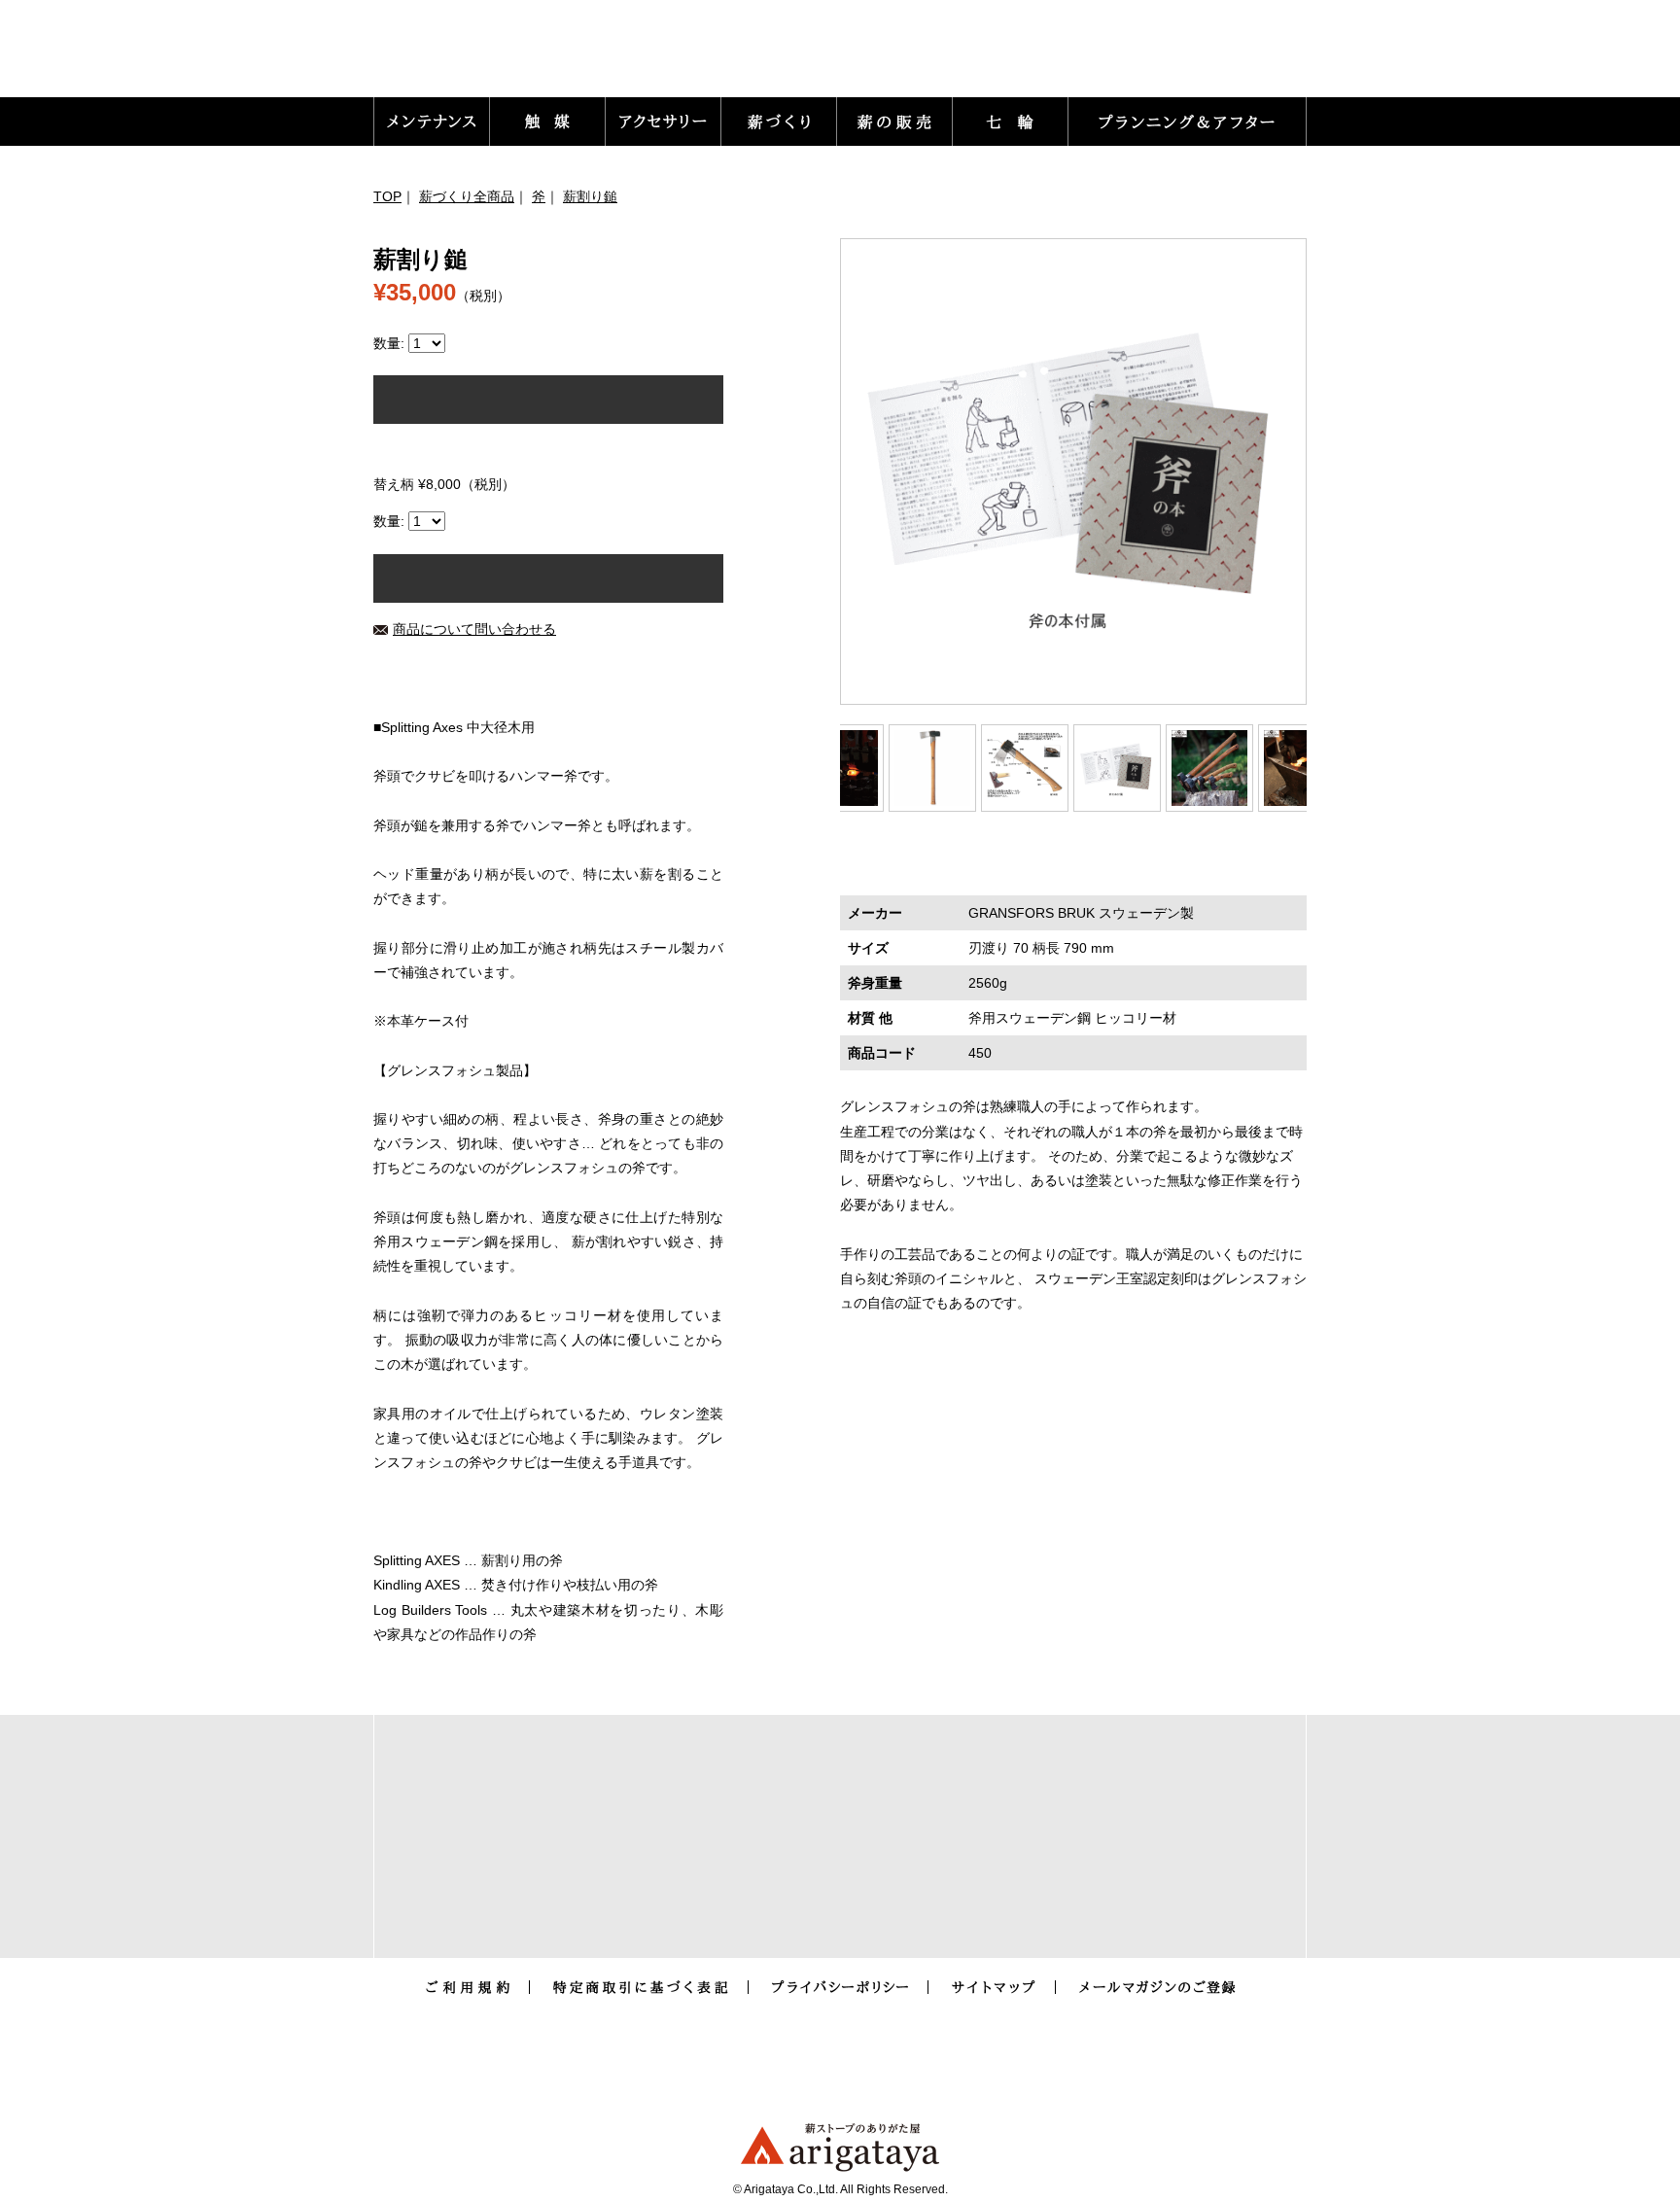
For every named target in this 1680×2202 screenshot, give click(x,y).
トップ (838, 58)
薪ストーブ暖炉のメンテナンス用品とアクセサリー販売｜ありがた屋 (501, 54)
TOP (387, 196)
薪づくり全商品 (467, 196)
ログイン (935, 58)
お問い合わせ (1057, 58)
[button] (432, 122)
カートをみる (1229, 58)
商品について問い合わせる (474, 629)
